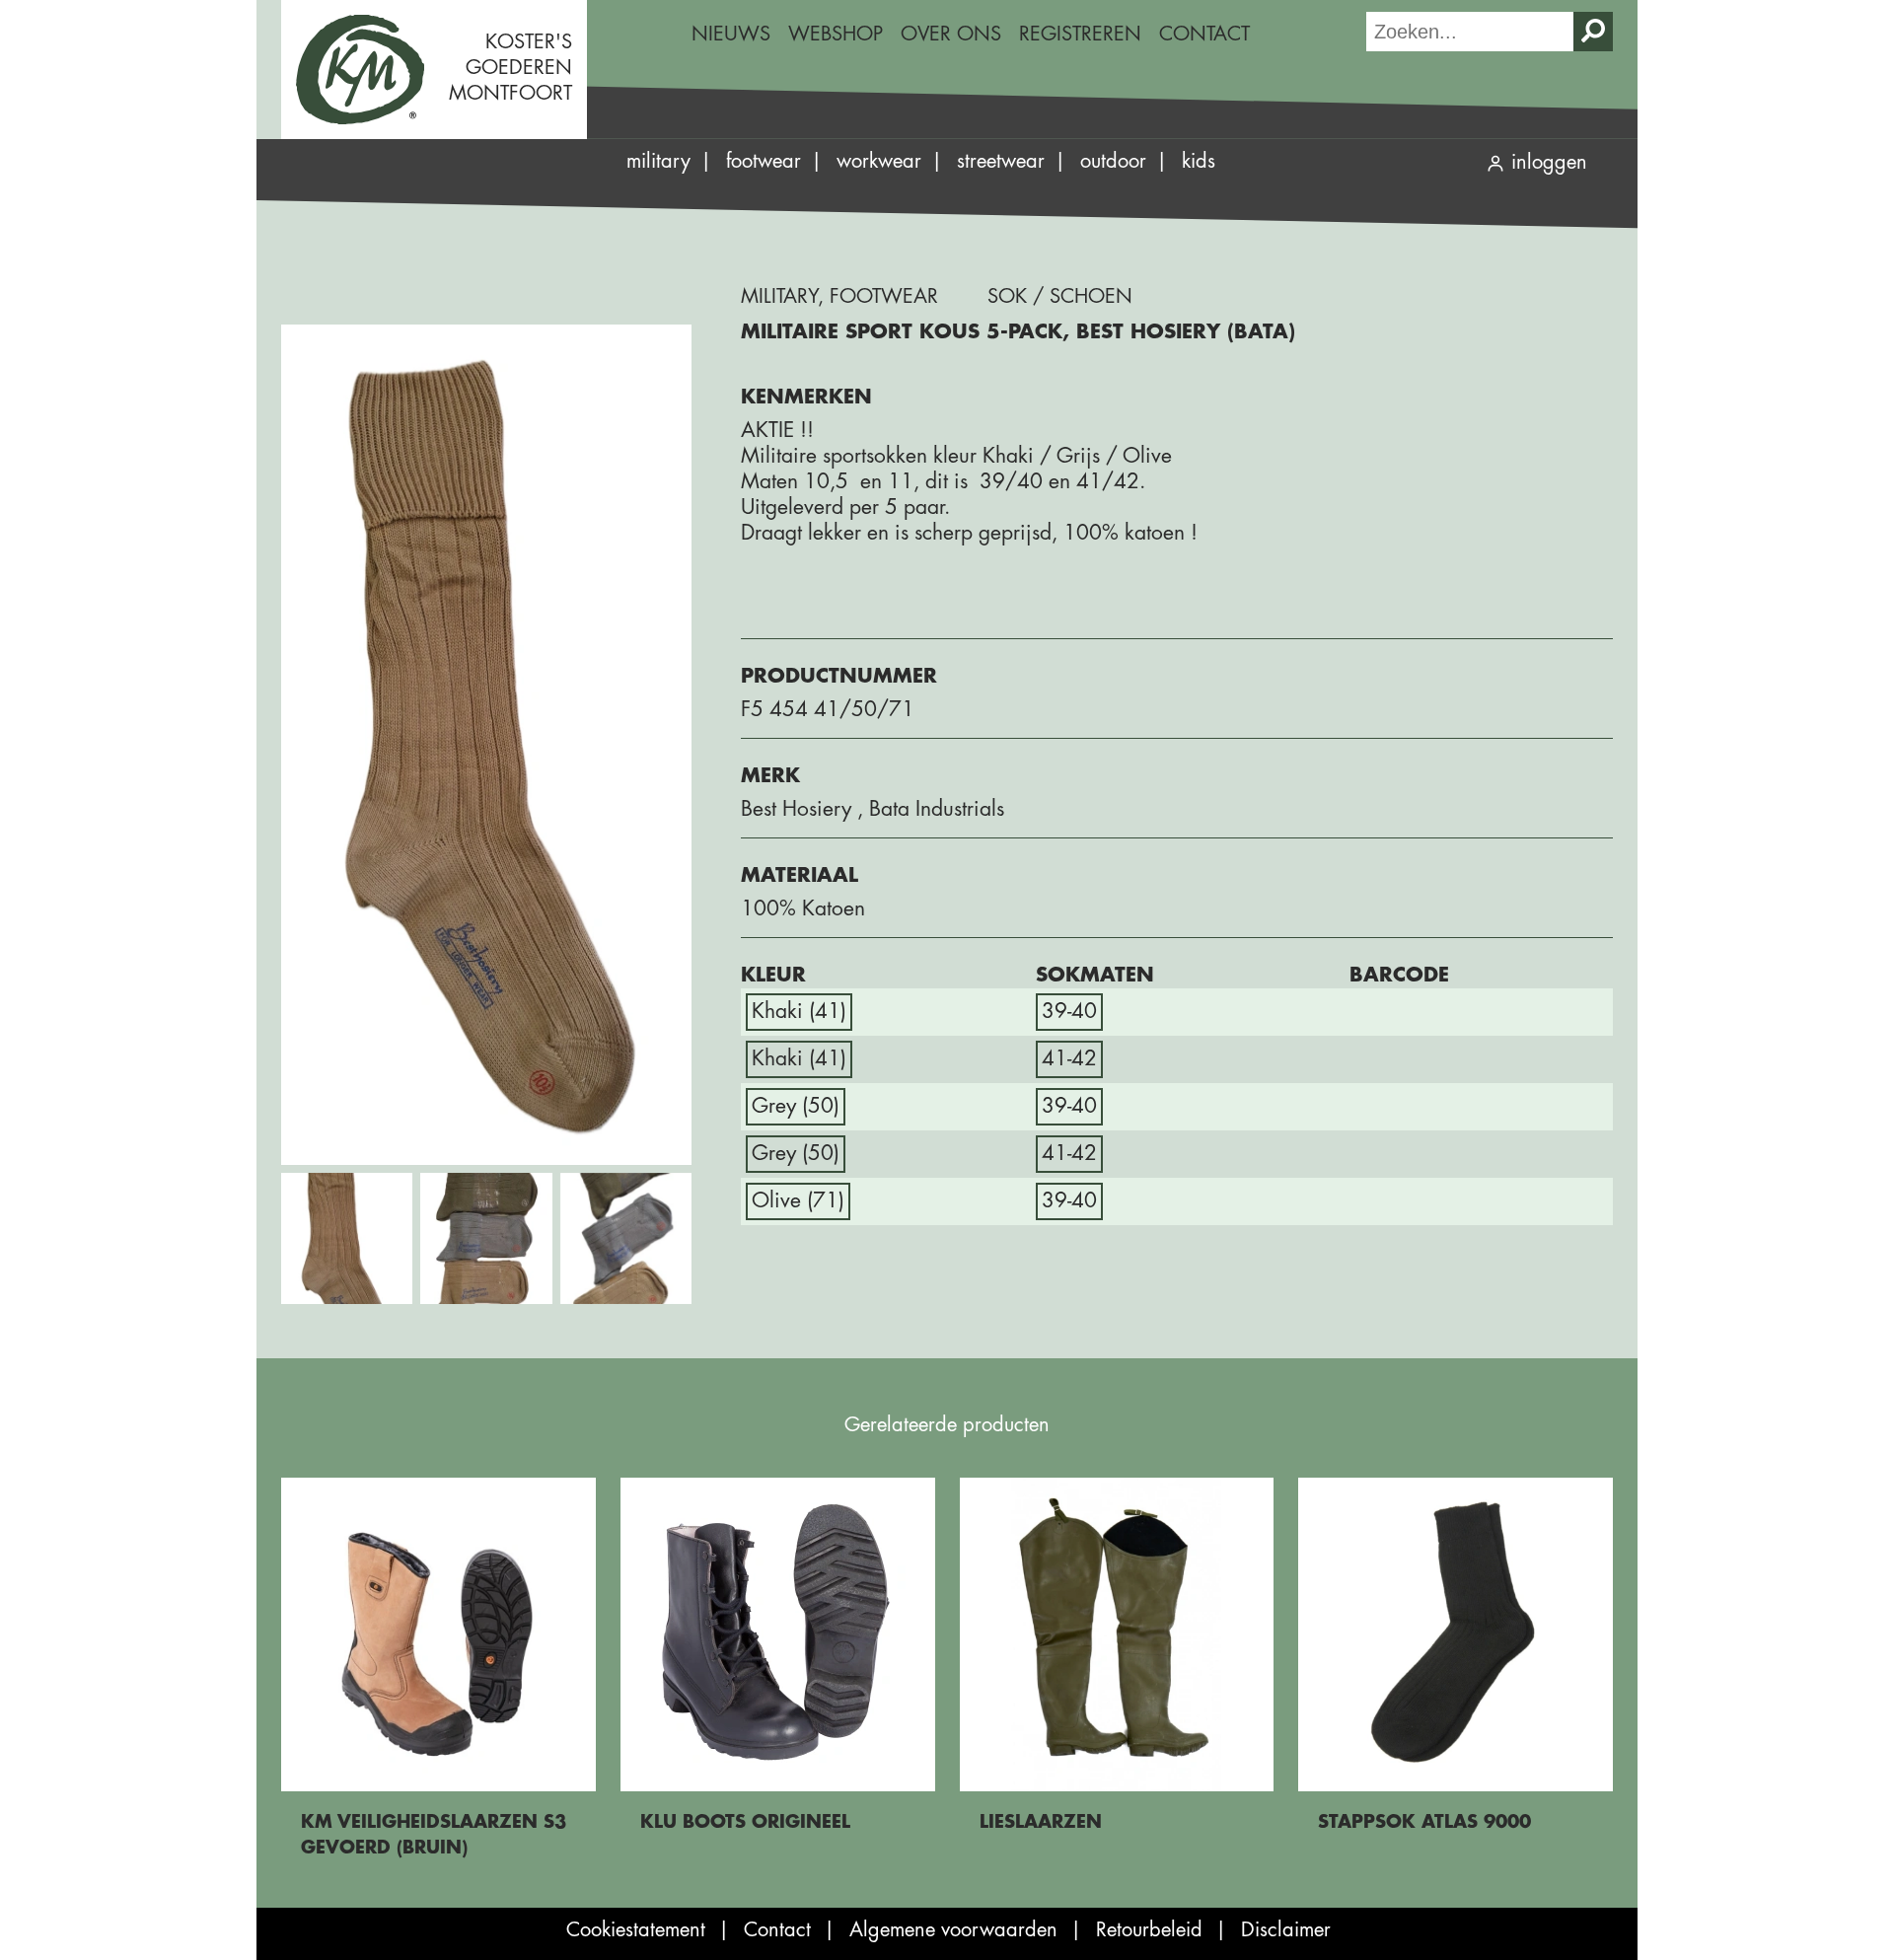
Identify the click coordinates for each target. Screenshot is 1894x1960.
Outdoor (1113, 161)
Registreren (1080, 34)
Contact (1204, 34)
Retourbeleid (1149, 1930)
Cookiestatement (636, 1930)
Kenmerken (806, 397)
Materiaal (800, 875)
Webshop (836, 34)
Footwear (764, 161)
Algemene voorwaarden (953, 1930)
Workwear (879, 161)
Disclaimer (1286, 1930)
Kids (1199, 161)
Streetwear (1001, 161)
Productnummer (839, 676)
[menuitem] (731, 35)
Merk (770, 776)
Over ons (951, 34)
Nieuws (731, 34)
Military (658, 161)
